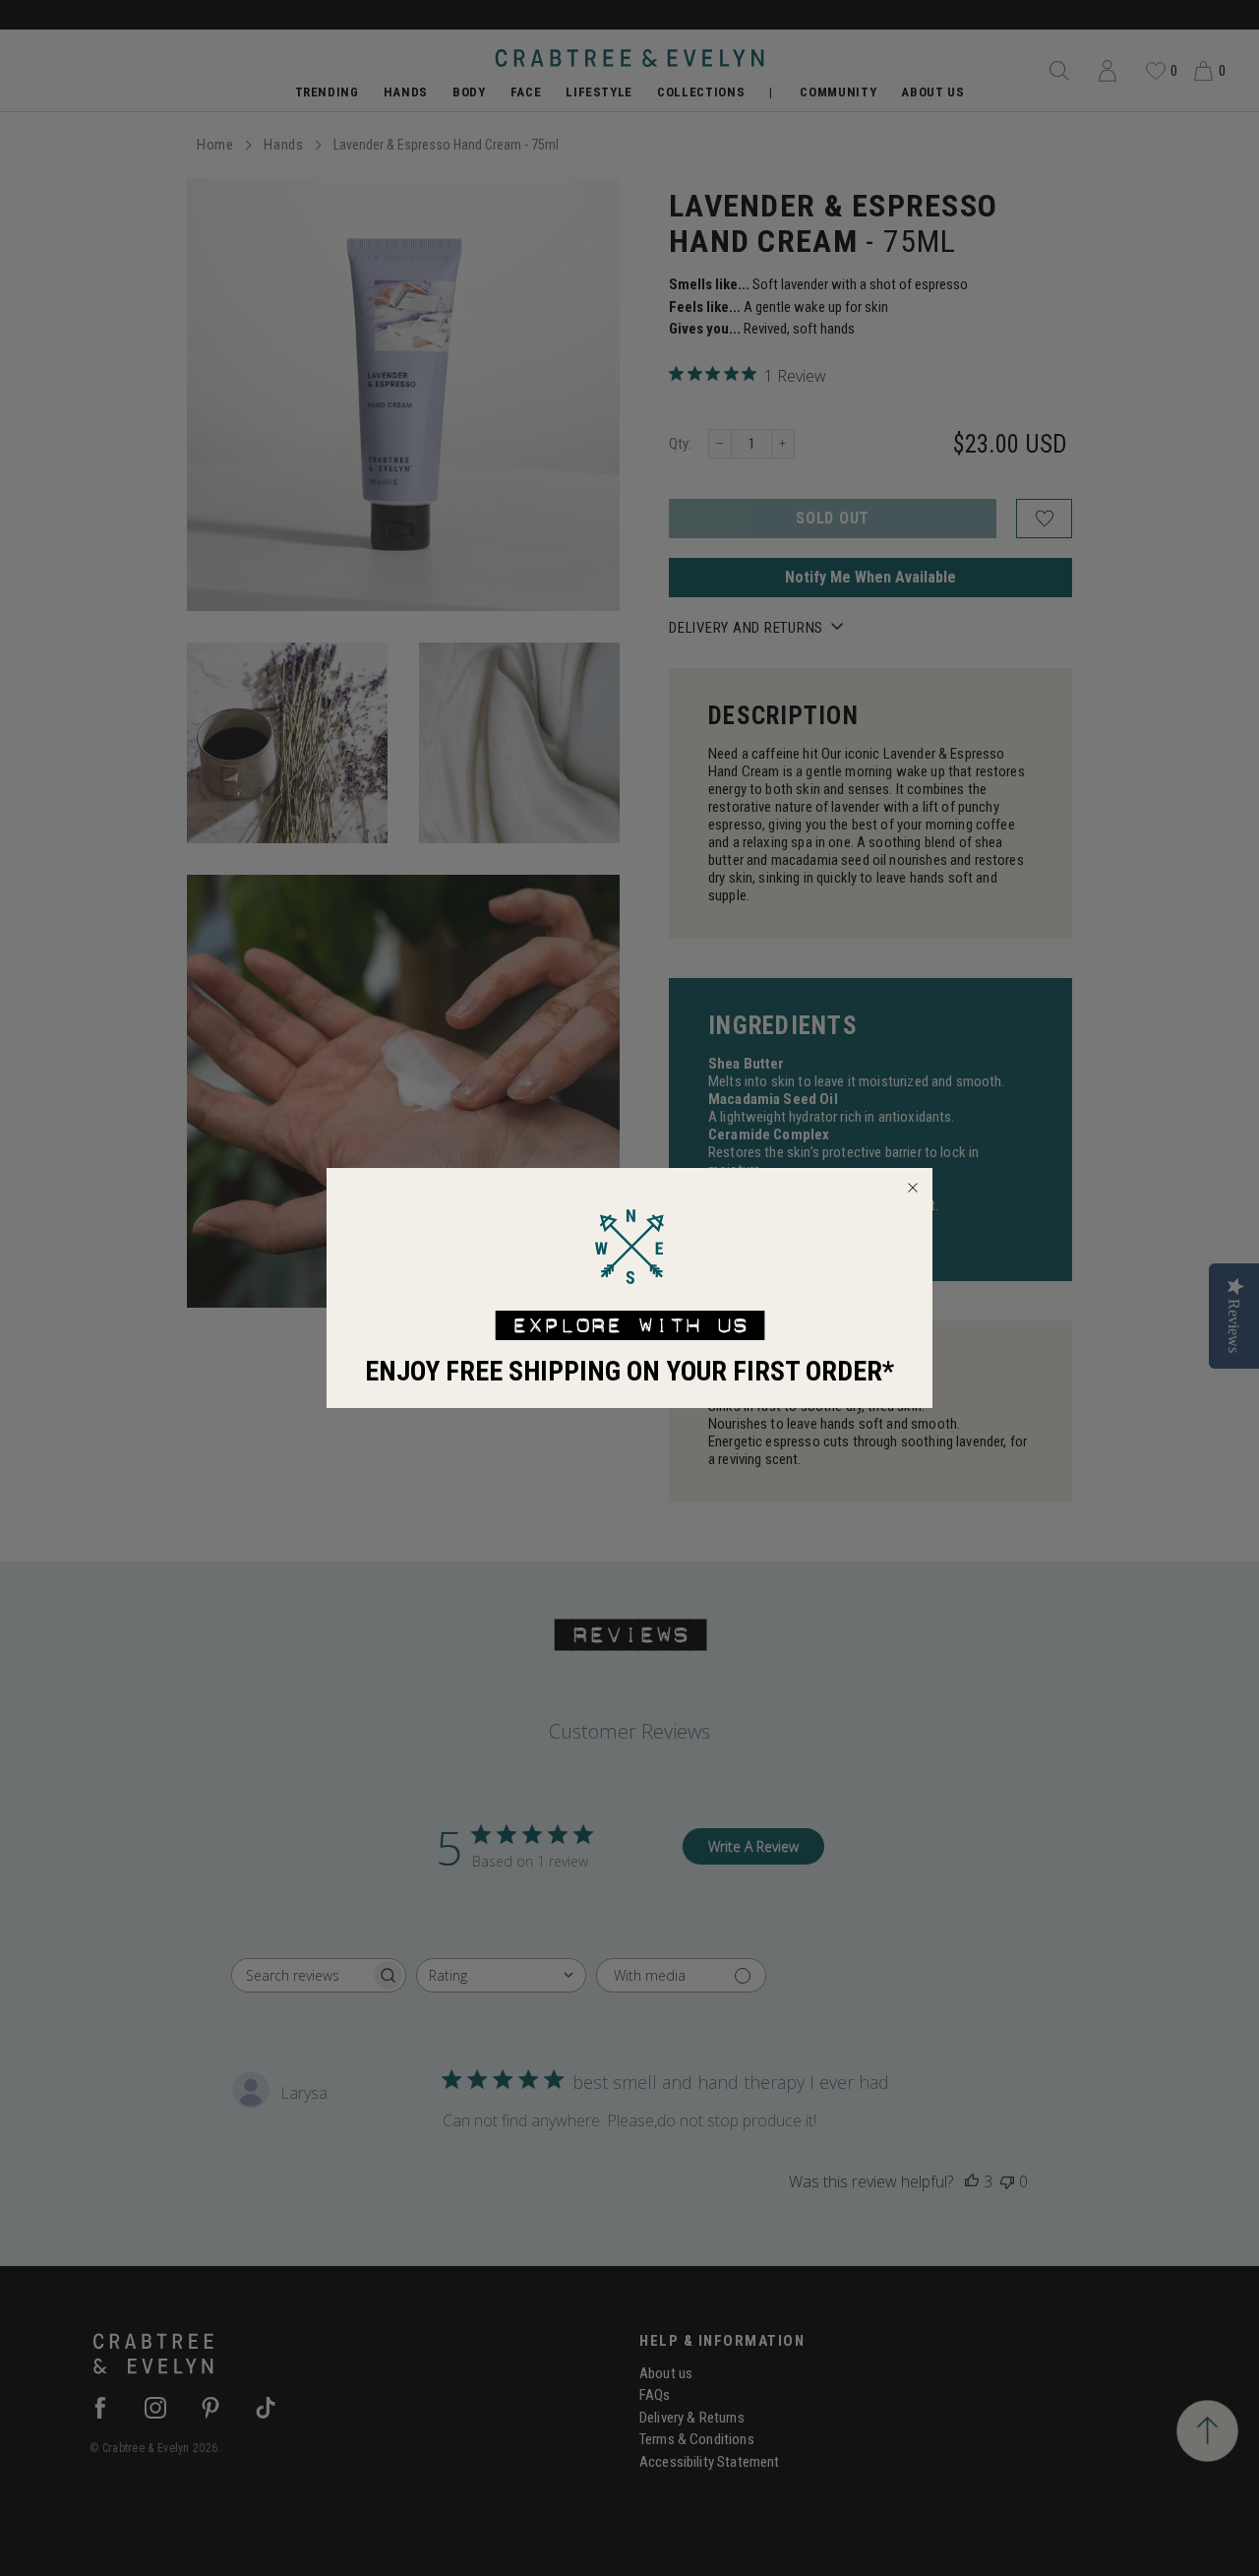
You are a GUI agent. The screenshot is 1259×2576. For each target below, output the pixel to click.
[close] (913, 1188)
